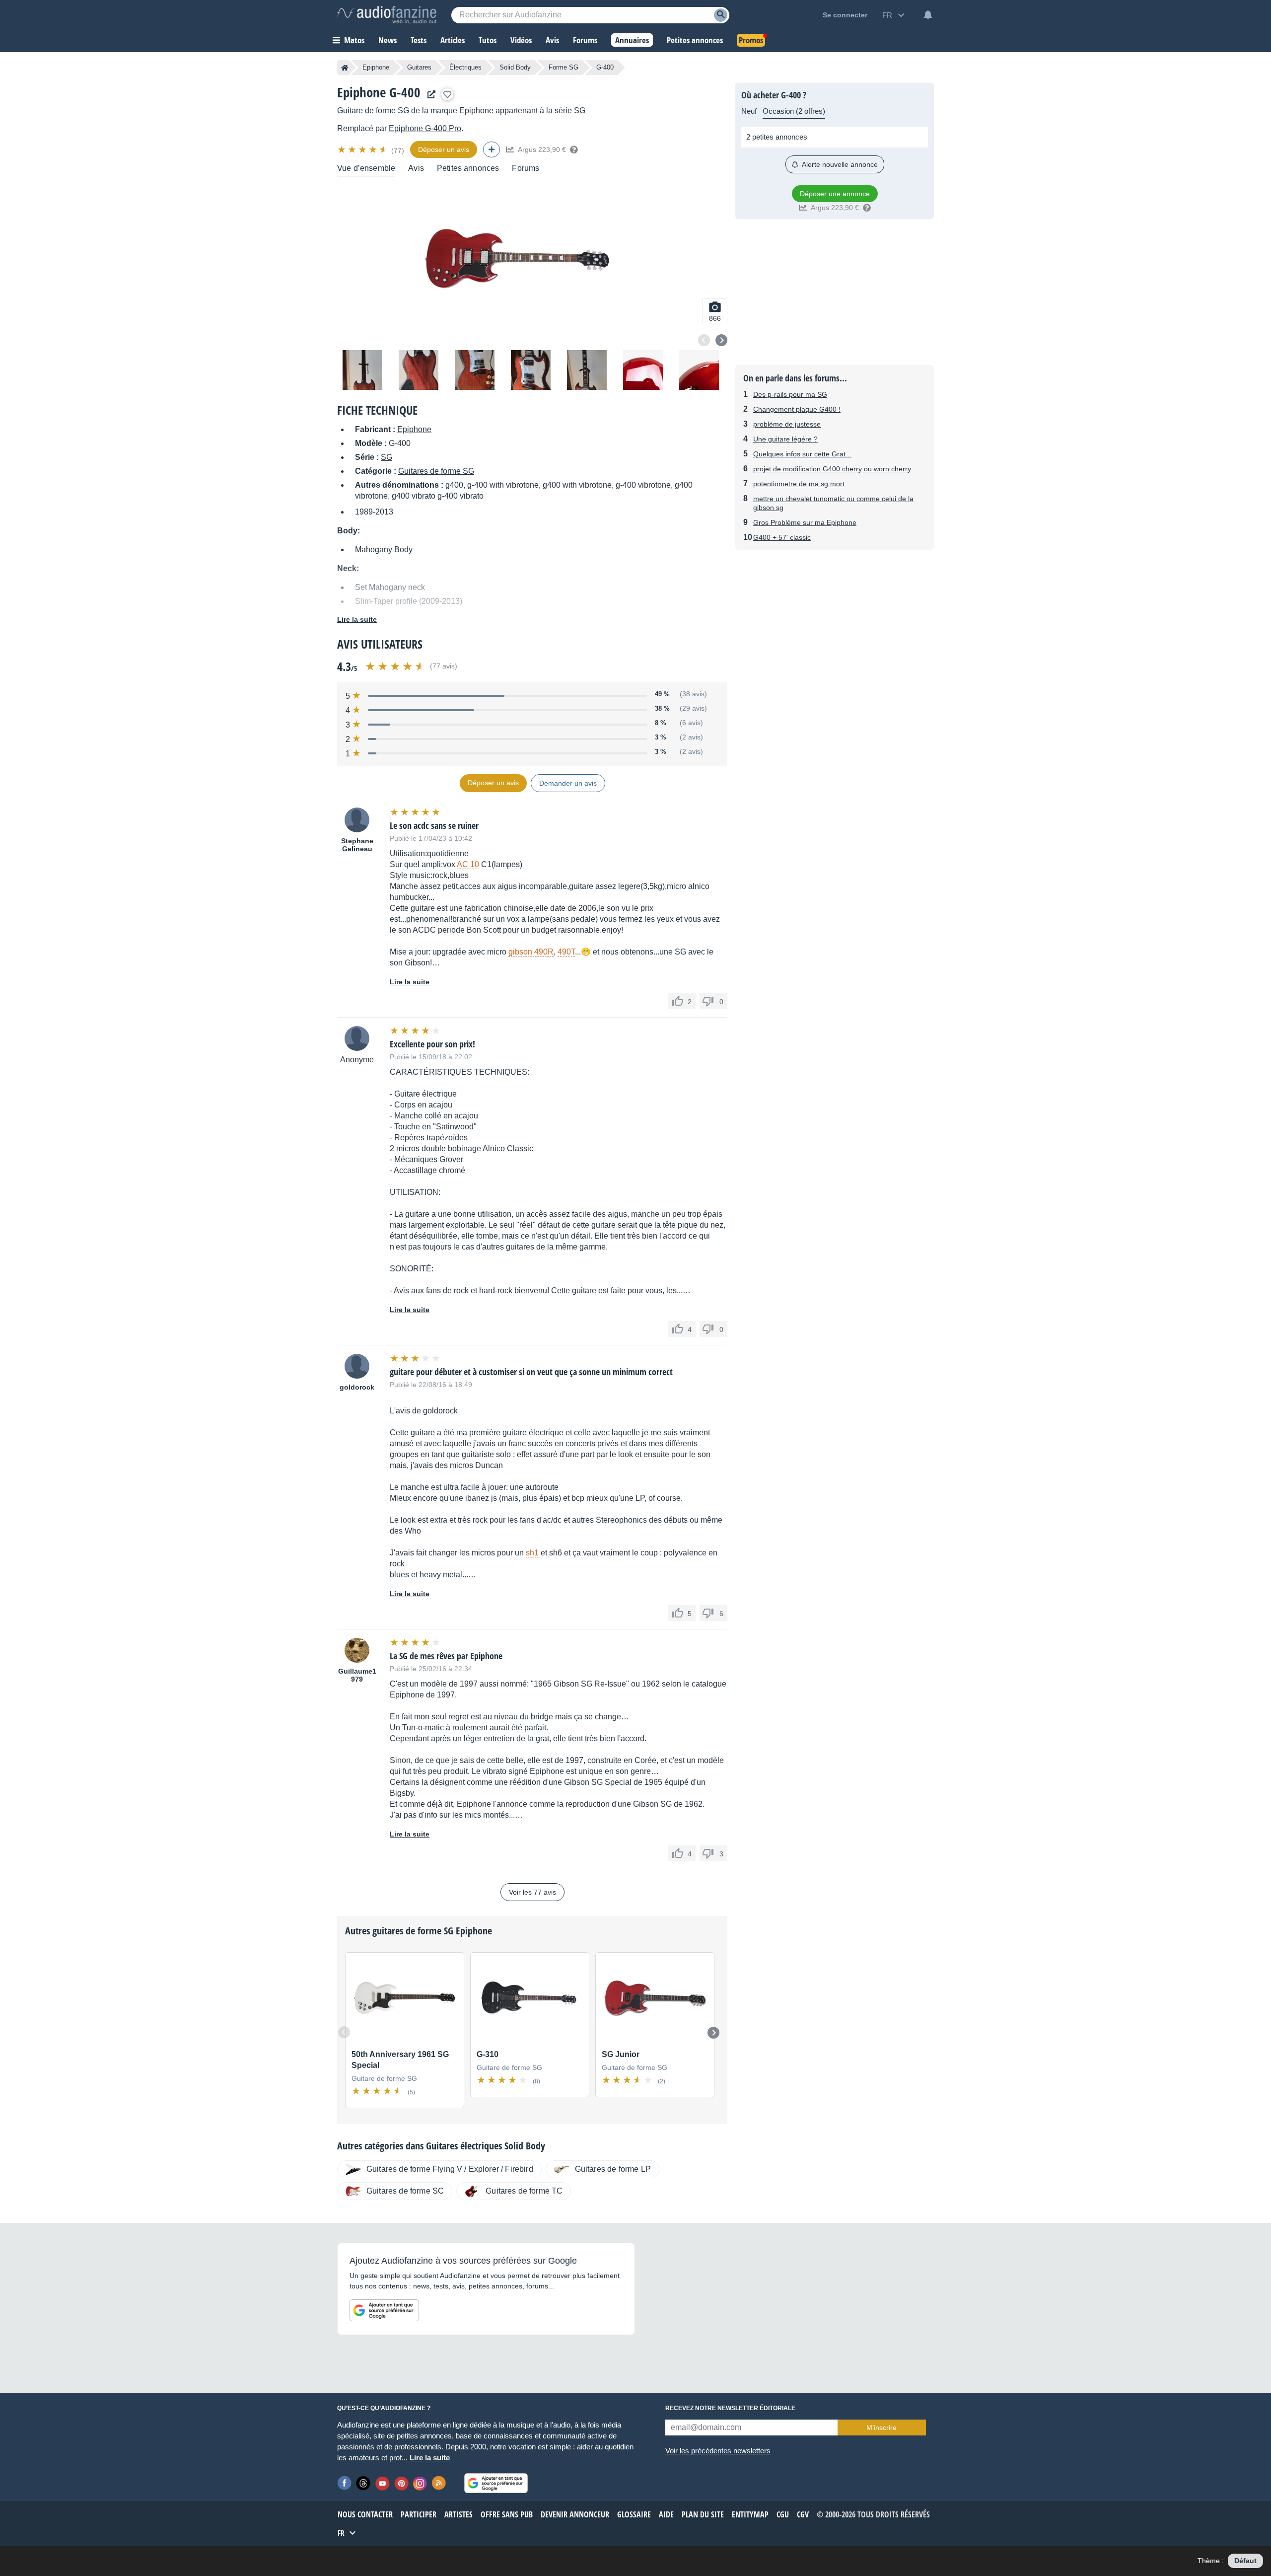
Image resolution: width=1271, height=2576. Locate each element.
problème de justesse (787, 424)
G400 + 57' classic (782, 537)
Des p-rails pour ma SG (790, 394)
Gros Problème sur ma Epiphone (805, 522)
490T (566, 952)
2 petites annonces (777, 137)
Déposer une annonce (835, 194)
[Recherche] (721, 15)
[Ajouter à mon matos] (447, 94)
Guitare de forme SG (373, 110)
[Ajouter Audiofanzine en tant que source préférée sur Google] (384, 2310)
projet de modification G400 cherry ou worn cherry (832, 469)
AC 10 (468, 864)
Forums (526, 168)
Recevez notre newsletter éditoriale (730, 2408)
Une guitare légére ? (785, 439)
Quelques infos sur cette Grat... (802, 454)
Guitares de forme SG (436, 471)
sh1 (532, 1553)
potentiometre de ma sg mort (799, 484)
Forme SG (564, 67)
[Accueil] (345, 68)
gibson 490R (531, 952)
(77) (398, 150)
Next (721, 340)
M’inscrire (882, 2428)
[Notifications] (928, 15)
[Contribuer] (492, 149)
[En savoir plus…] (574, 149)
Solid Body (515, 67)
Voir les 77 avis (532, 1892)
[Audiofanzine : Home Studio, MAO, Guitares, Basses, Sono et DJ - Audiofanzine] (387, 15)
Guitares (419, 67)
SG (580, 110)
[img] (363, 149)
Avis (416, 168)
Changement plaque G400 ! (797, 409)
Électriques (465, 67)
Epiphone (376, 67)
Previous (704, 340)
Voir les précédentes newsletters (718, 2451)
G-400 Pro (425, 128)
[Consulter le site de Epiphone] (429, 95)
